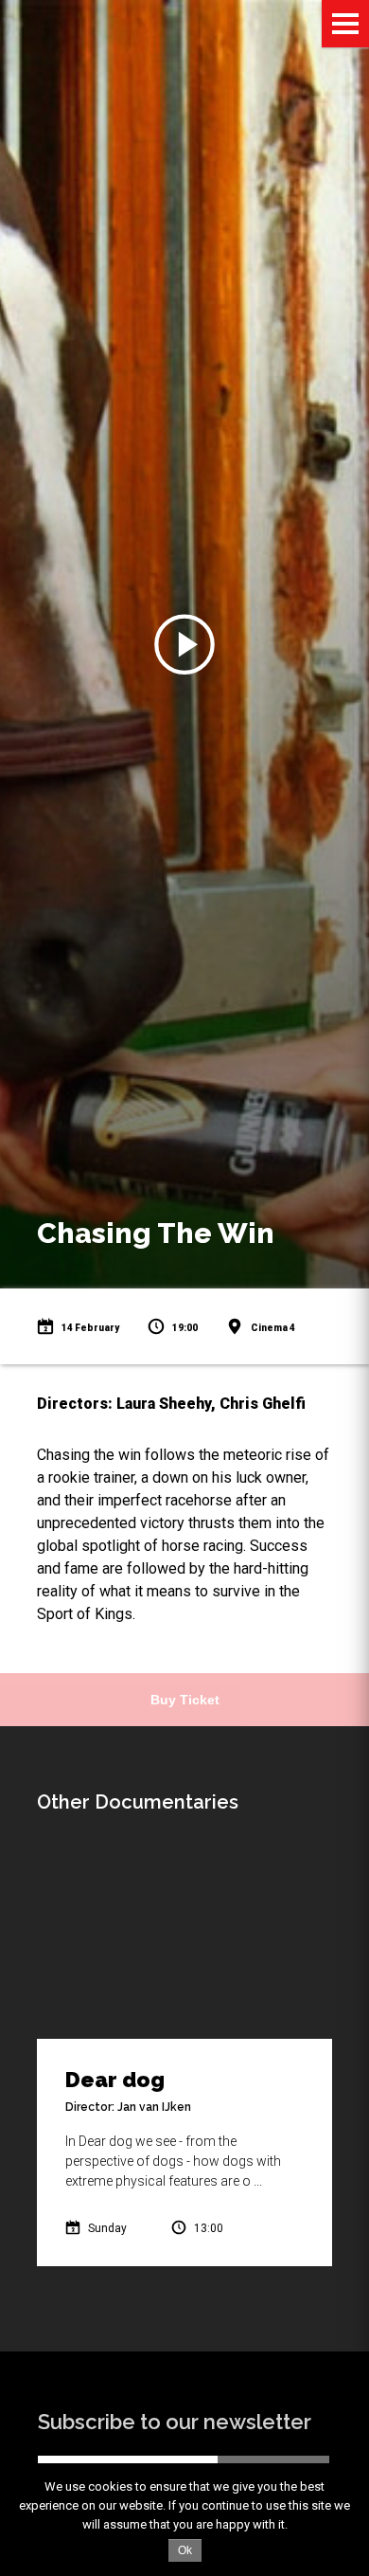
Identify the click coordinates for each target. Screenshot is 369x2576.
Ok (185, 2550)
